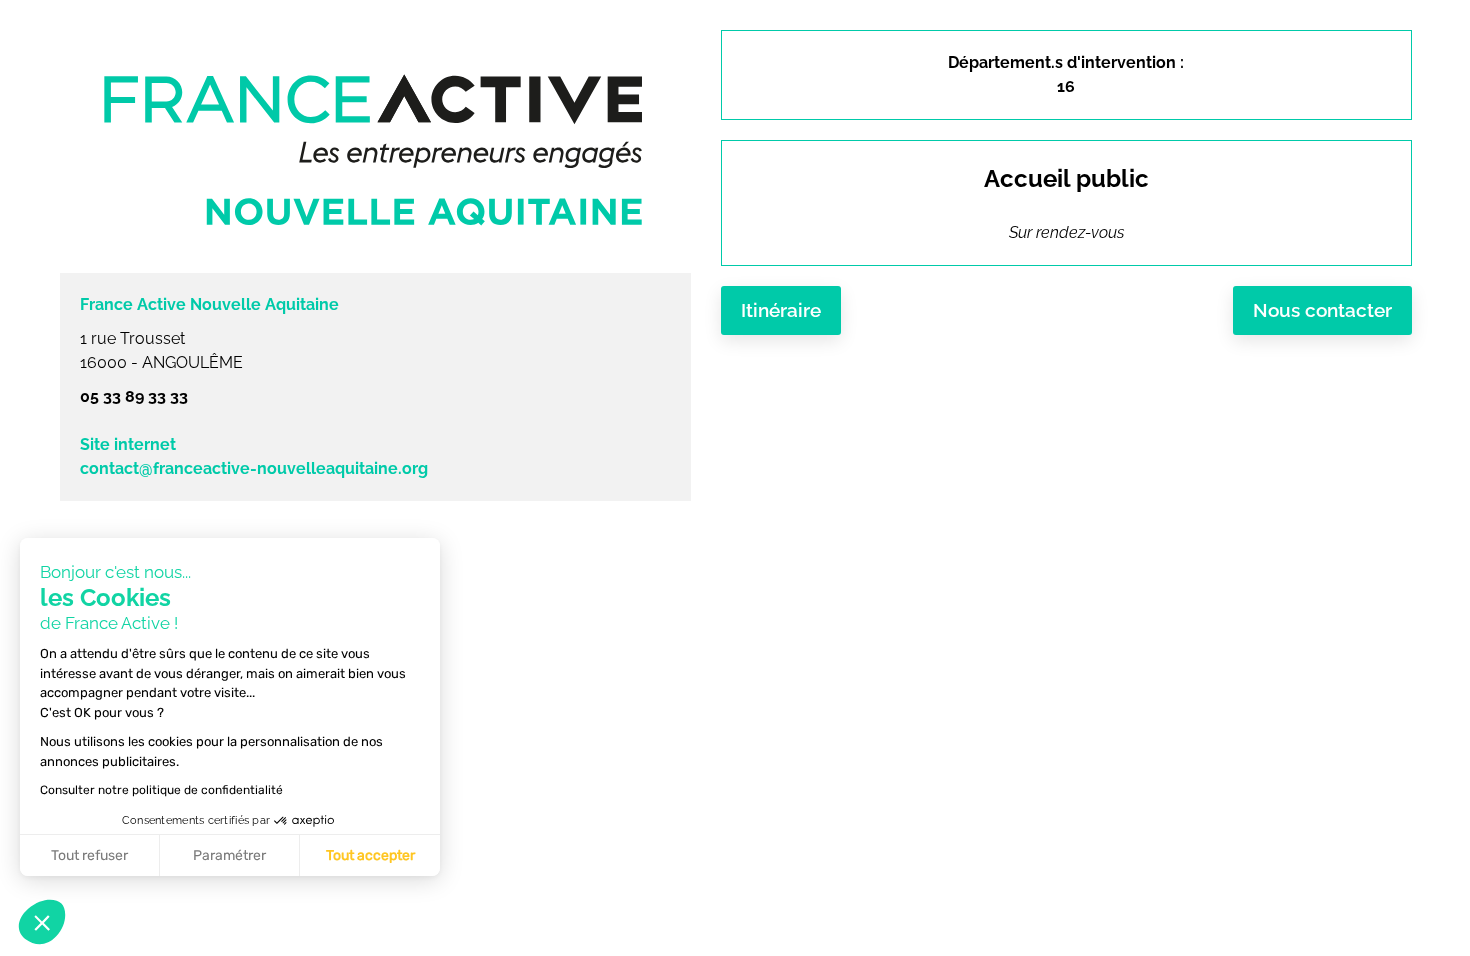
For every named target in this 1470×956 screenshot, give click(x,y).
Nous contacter (1322, 310)
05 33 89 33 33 (134, 396)
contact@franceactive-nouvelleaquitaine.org (254, 468)
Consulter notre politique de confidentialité (161, 790)
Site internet (128, 444)
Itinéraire (781, 310)
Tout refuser (89, 855)
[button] (42, 922)
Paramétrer (229, 855)
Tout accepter (370, 855)
